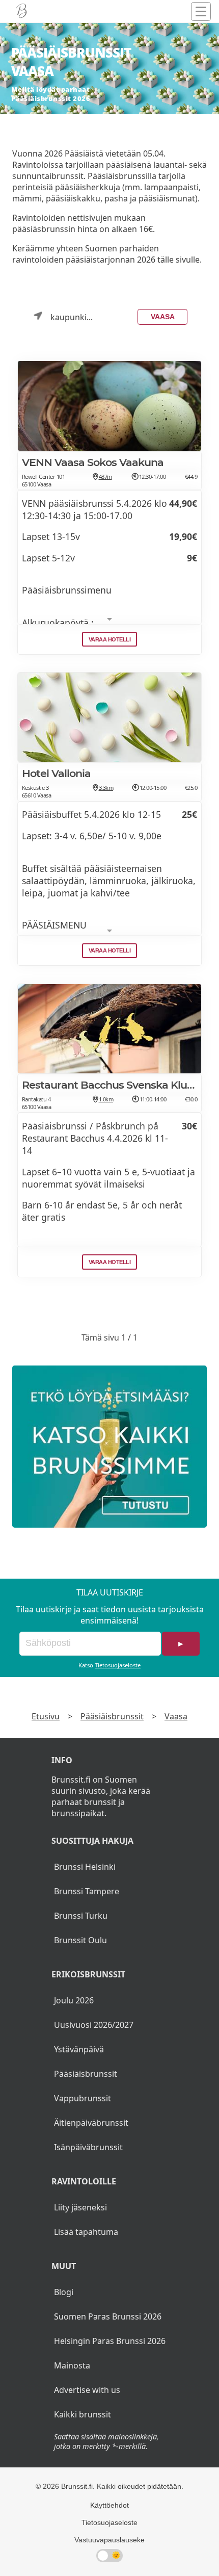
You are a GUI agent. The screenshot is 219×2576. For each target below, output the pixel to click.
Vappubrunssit (83, 2098)
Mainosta (72, 2365)
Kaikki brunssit (83, 2414)
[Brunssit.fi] (109, 1447)
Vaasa (163, 317)
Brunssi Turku (81, 1916)
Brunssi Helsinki (85, 1867)
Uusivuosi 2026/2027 (94, 2025)
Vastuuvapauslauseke (109, 2540)
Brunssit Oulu (80, 1940)
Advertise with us (87, 2390)
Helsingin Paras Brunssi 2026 (110, 2341)
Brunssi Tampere (87, 1891)
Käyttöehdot (109, 2505)
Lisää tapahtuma (86, 2232)
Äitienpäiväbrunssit (91, 2123)
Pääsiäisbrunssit (112, 1716)
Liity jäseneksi (80, 2207)
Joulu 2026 (74, 2000)
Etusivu (46, 1716)
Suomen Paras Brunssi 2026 (108, 2316)
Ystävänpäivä (79, 2049)
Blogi (64, 2292)
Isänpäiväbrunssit (88, 2147)
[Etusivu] (22, 11)
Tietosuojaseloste (118, 1665)
